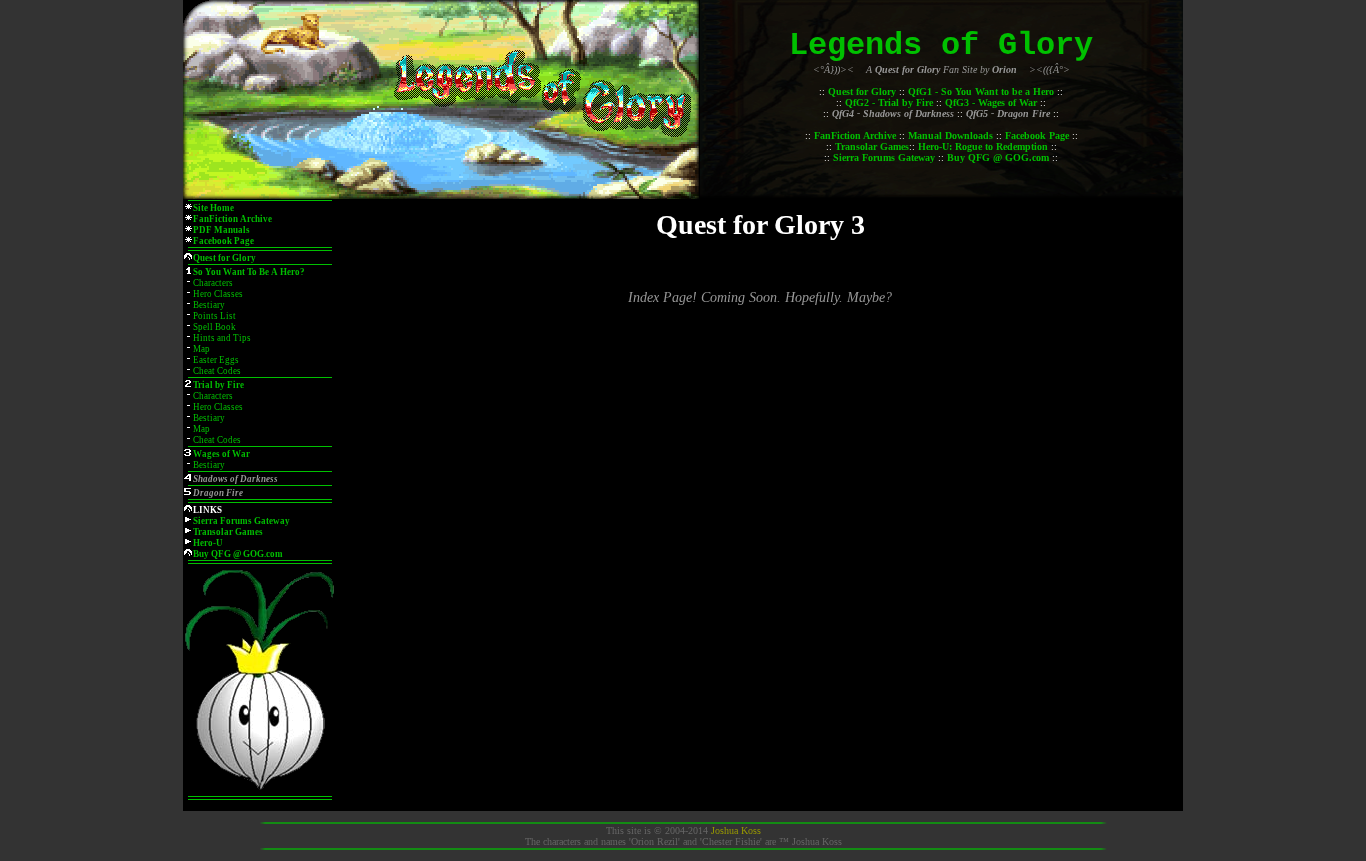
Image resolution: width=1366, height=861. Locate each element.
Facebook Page (1037, 135)
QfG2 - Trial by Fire (889, 102)
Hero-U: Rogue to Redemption (983, 146)
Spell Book (214, 327)
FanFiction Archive (855, 135)
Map (201, 349)
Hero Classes (218, 294)
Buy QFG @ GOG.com (998, 157)
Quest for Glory (862, 91)
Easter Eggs (216, 360)
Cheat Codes (217, 371)
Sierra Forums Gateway (884, 157)
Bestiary (209, 305)
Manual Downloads (950, 135)
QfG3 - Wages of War (991, 102)
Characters (213, 283)
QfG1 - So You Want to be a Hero (981, 91)
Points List (214, 316)
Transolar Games (872, 146)
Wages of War (221, 454)
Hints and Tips (222, 338)
